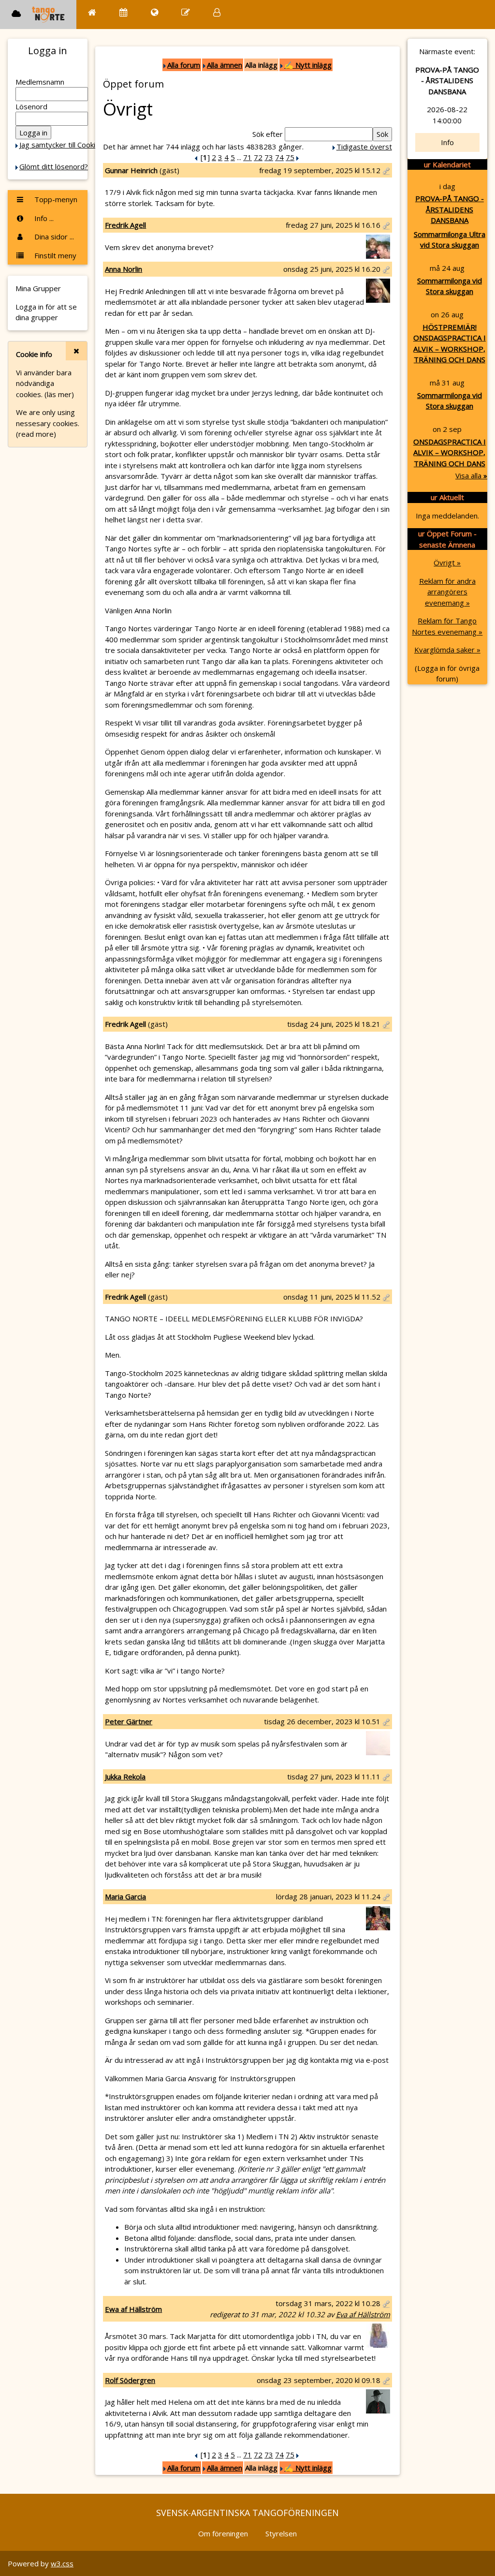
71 (247, 157)
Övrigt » (447, 563)
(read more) (36, 434)
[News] (154, 12)
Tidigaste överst (364, 147)
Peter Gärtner (129, 1721)
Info (447, 142)
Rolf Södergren (130, 2380)
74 (279, 157)
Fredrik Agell (125, 225)
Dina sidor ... (53, 237)
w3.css (62, 2563)
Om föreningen (223, 2533)
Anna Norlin (124, 269)
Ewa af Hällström (133, 2309)
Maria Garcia (125, 1896)
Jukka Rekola (125, 1777)
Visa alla (471, 475)
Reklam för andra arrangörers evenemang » (447, 592)
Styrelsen (281, 2533)
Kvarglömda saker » (447, 650)
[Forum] (186, 12)
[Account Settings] (217, 12)
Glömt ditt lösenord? (54, 166)
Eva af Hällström (363, 2314)
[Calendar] (124, 12)
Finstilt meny (54, 255)
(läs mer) (59, 394)
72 (258, 157)
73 (269, 157)
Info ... (43, 218)
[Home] (92, 12)
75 (290, 157)
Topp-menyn (55, 199)
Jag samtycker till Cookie (59, 145)
